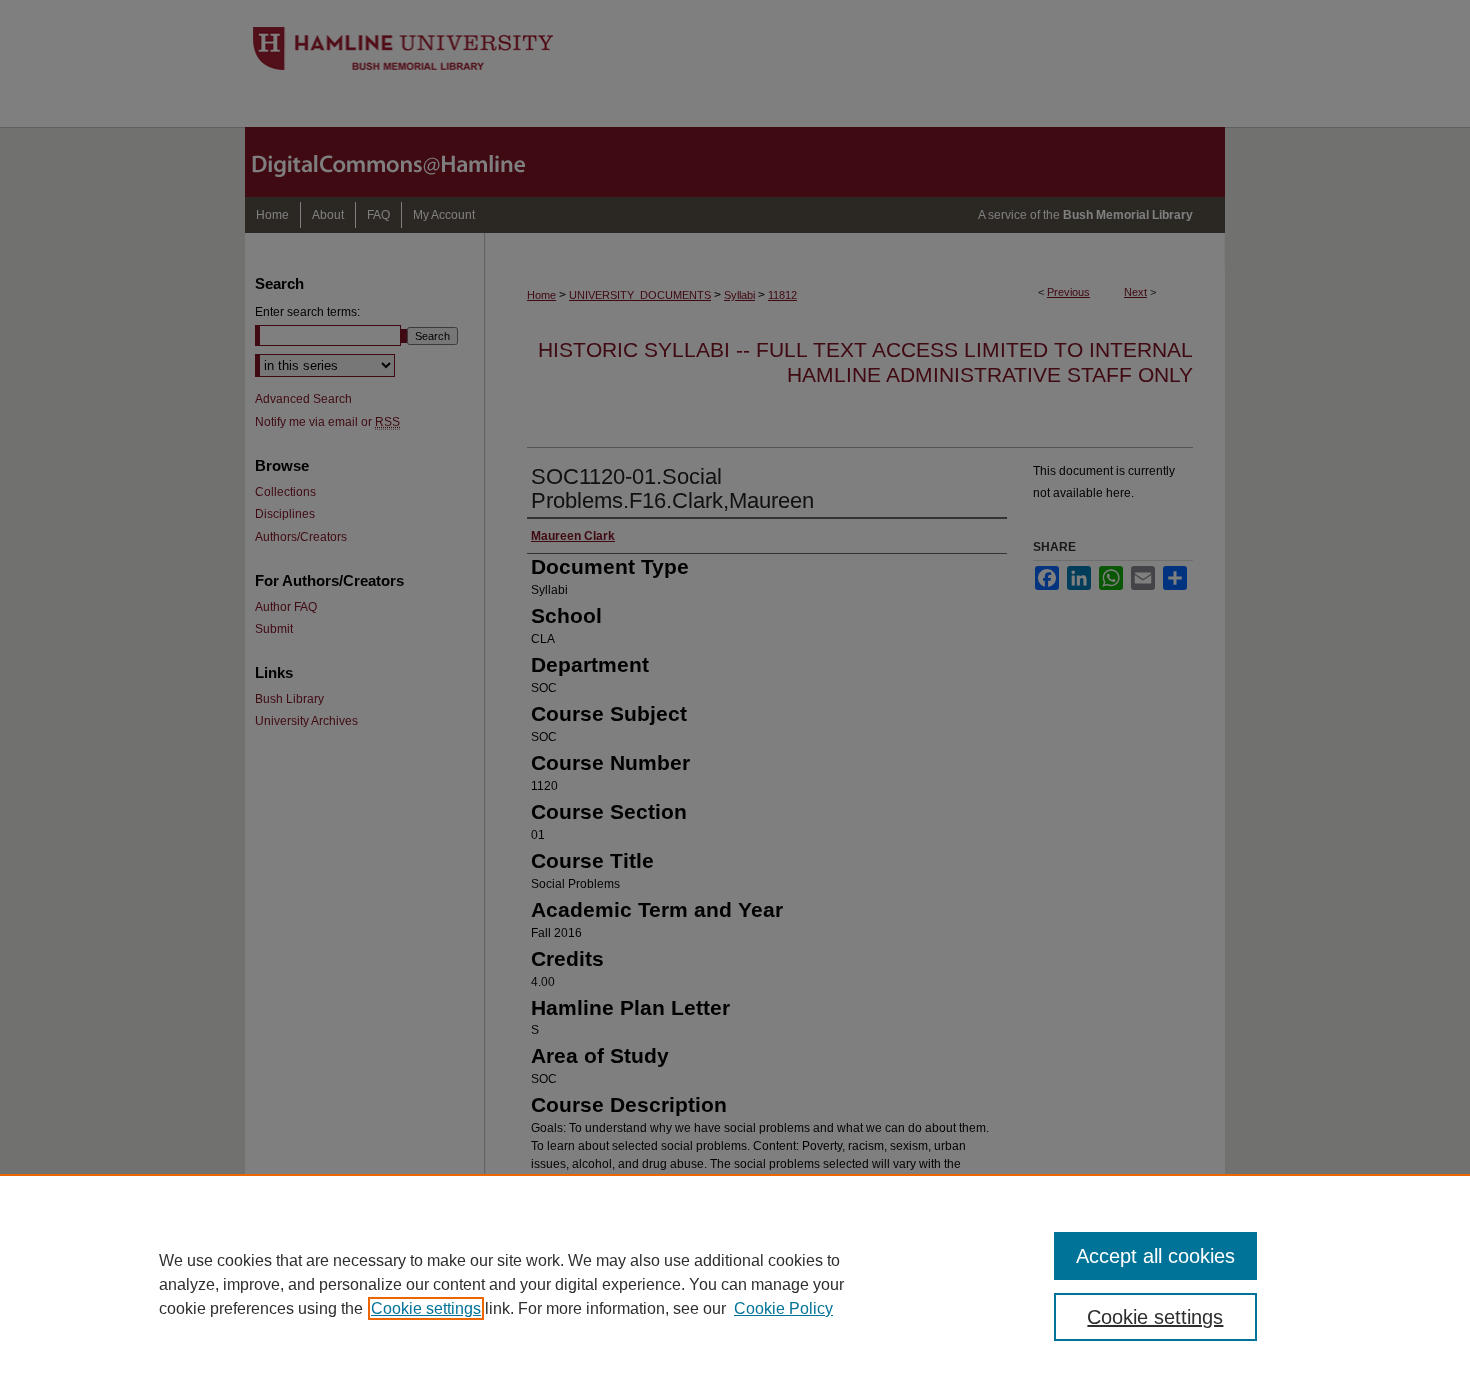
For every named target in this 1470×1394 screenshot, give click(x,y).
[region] (735, 1284)
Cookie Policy (783, 1308)
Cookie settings (426, 1308)
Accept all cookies (1155, 1256)
